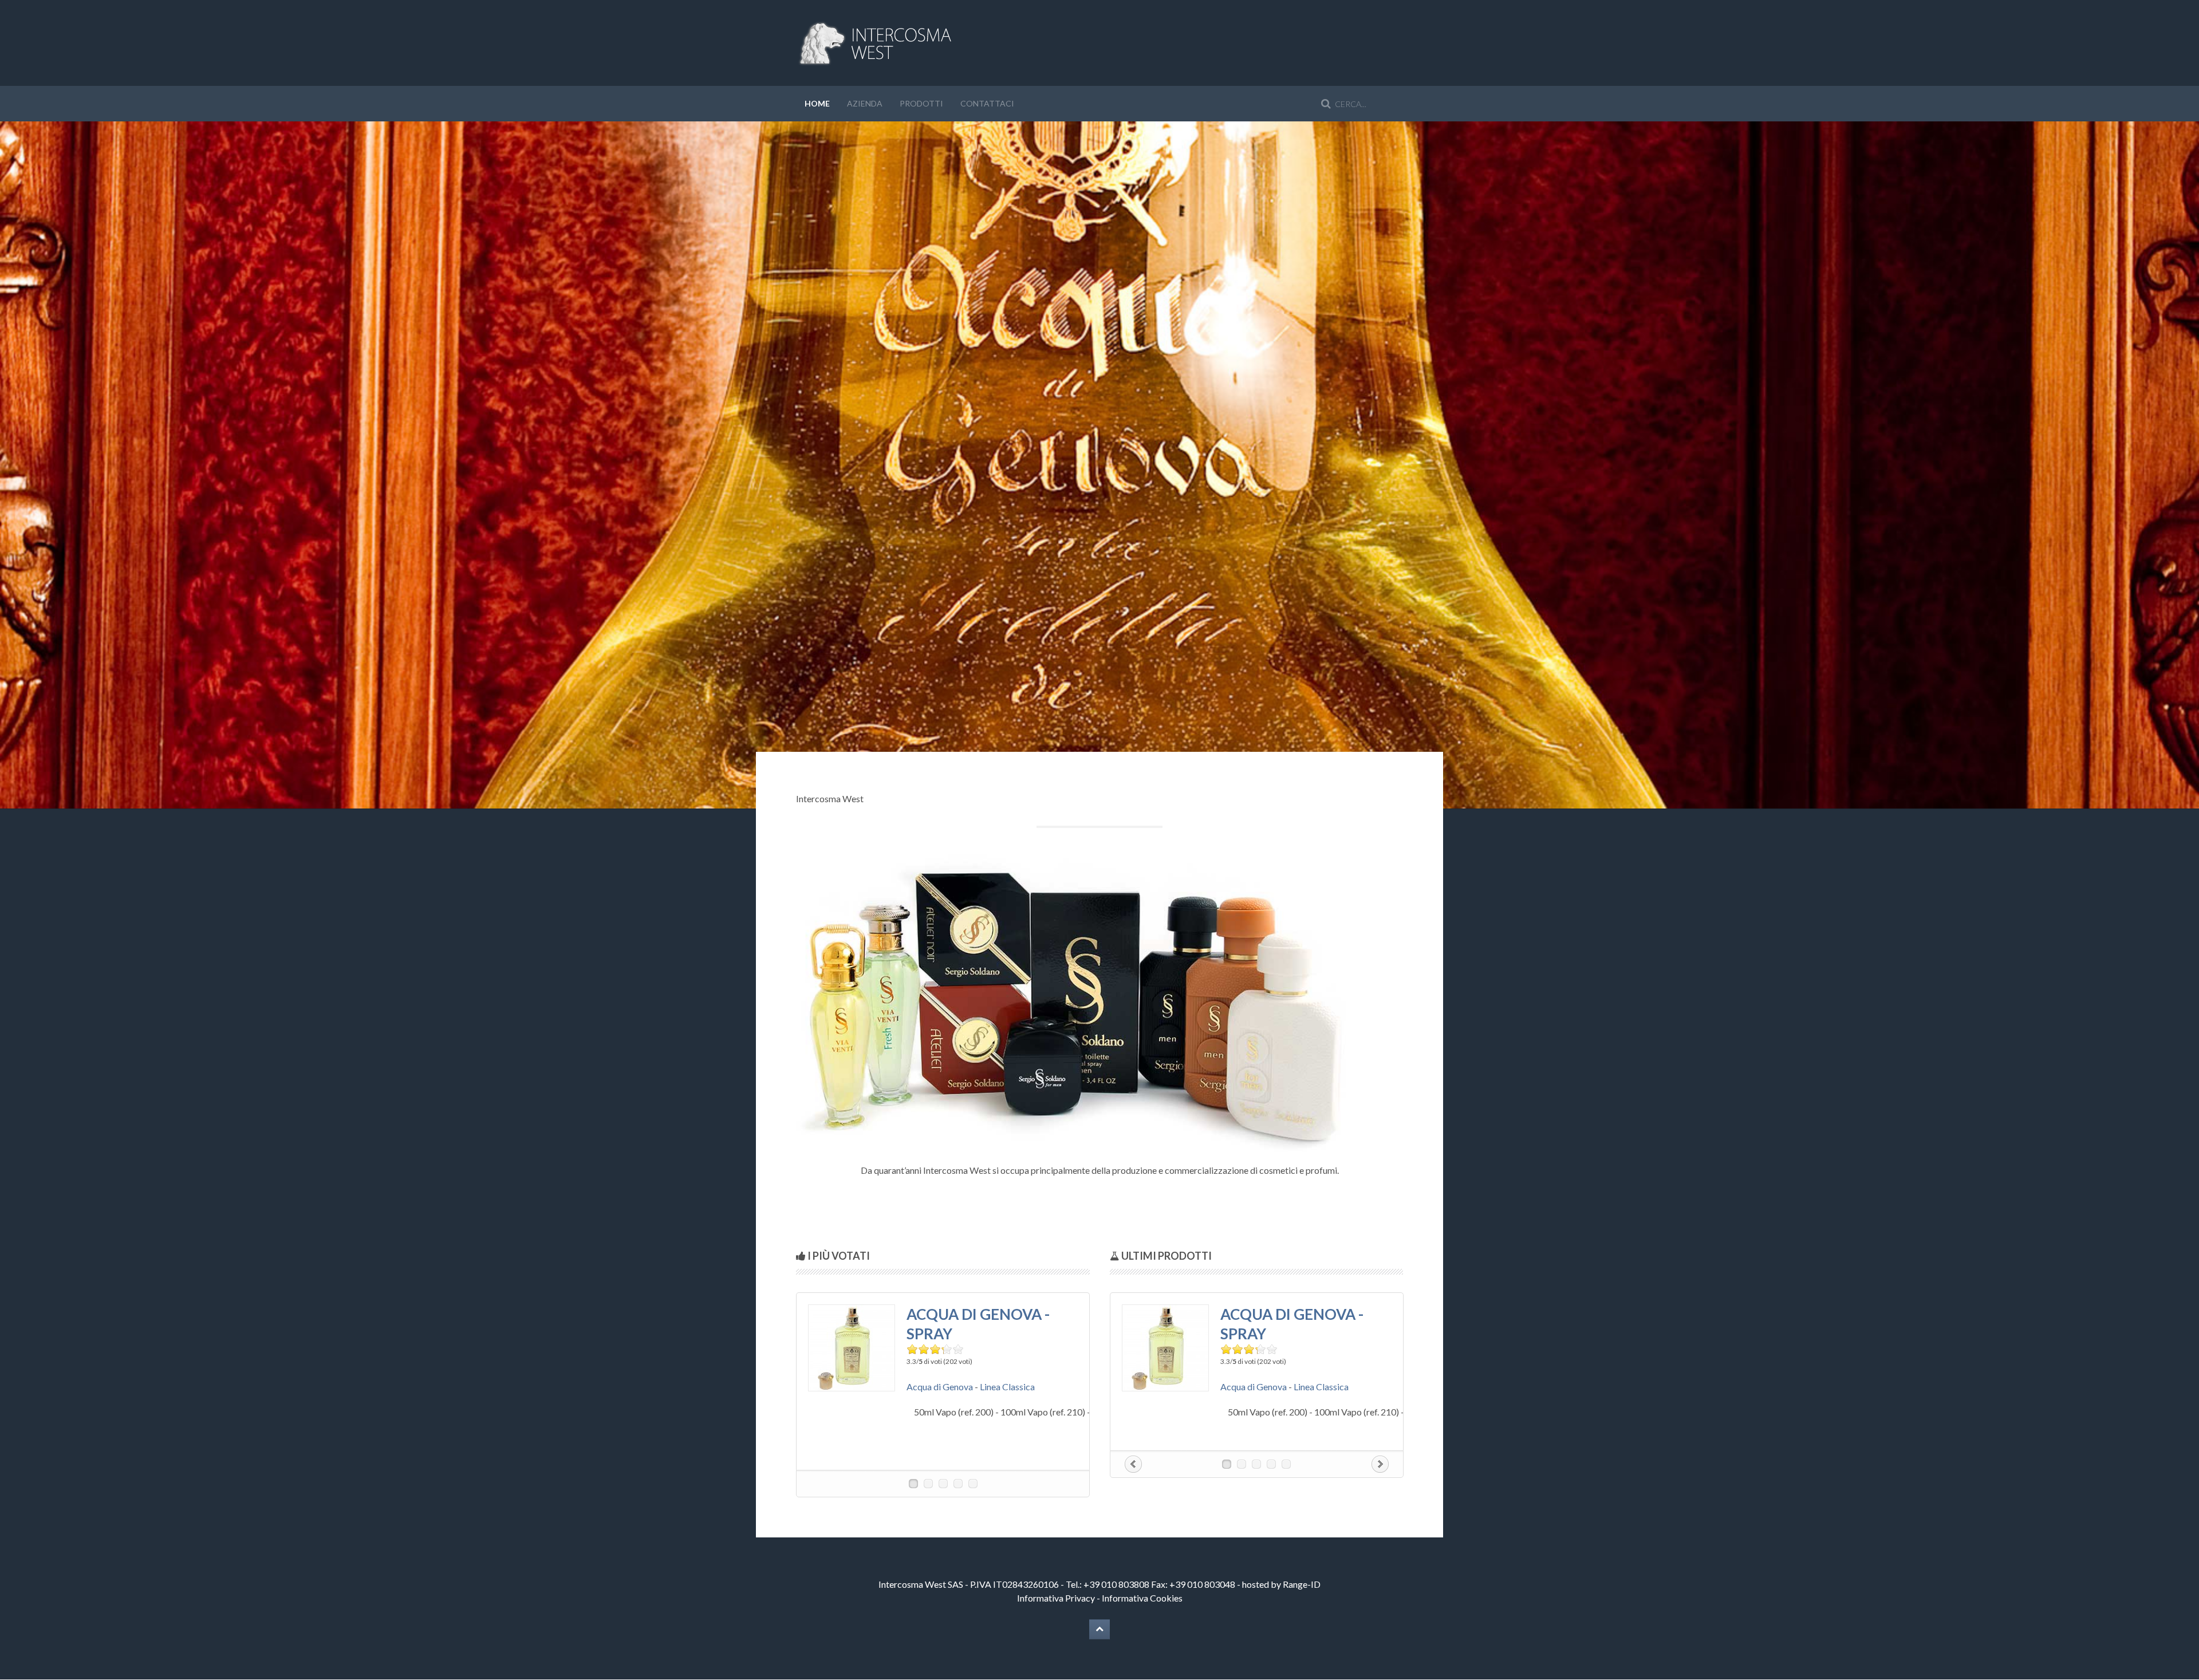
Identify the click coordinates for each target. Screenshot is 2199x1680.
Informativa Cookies (1142, 1598)
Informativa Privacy (1056, 1598)
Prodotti (921, 103)
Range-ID (1302, 1584)
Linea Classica (1007, 1387)
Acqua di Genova (940, 1387)
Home (817, 103)
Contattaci (987, 103)
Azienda (865, 103)
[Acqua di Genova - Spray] (852, 1346)
